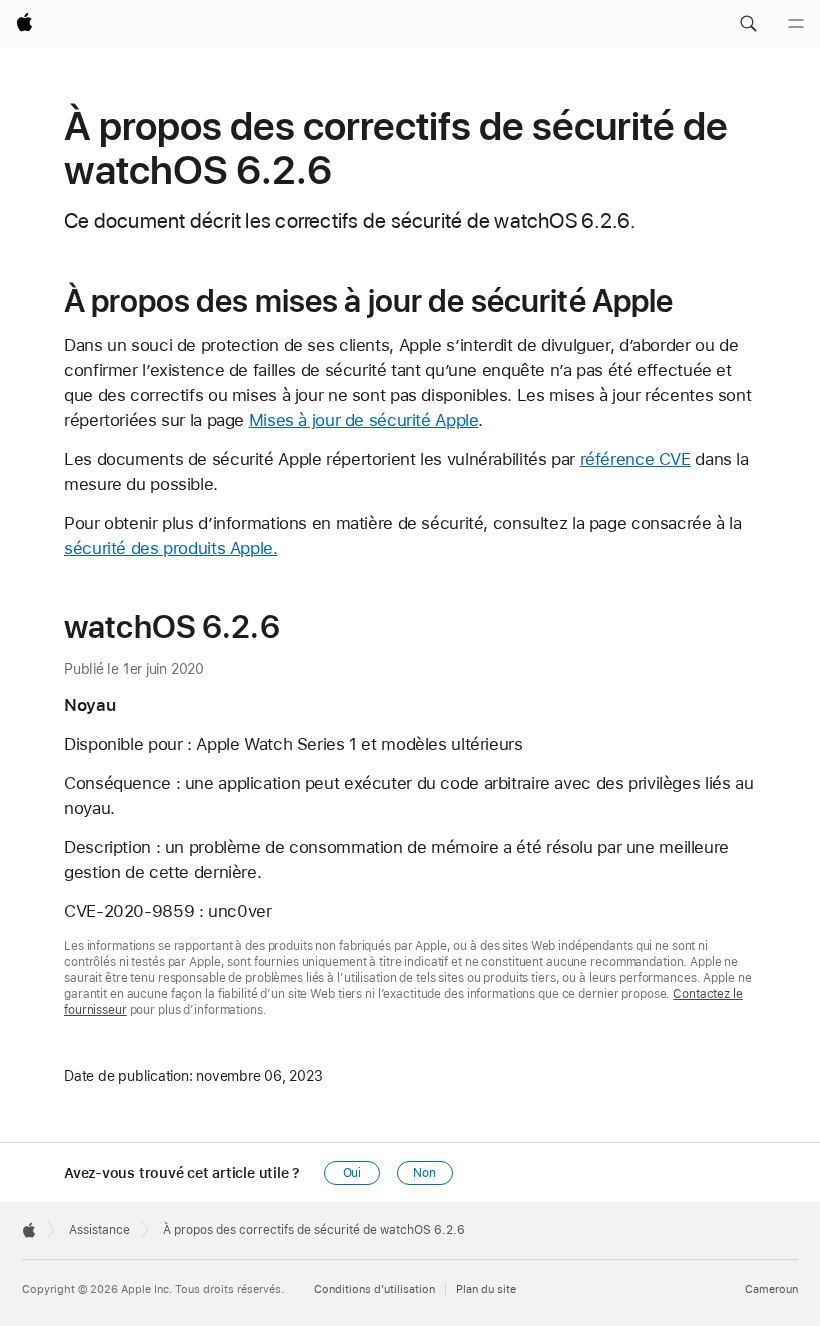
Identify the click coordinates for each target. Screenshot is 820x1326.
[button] (748, 24)
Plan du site (486, 1289)
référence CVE (635, 459)
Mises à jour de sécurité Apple (364, 420)
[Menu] (796, 24)
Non (424, 1173)
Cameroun (771, 1289)
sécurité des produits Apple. (171, 548)
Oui (352, 1173)
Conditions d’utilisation (374, 1289)
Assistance (99, 1230)
